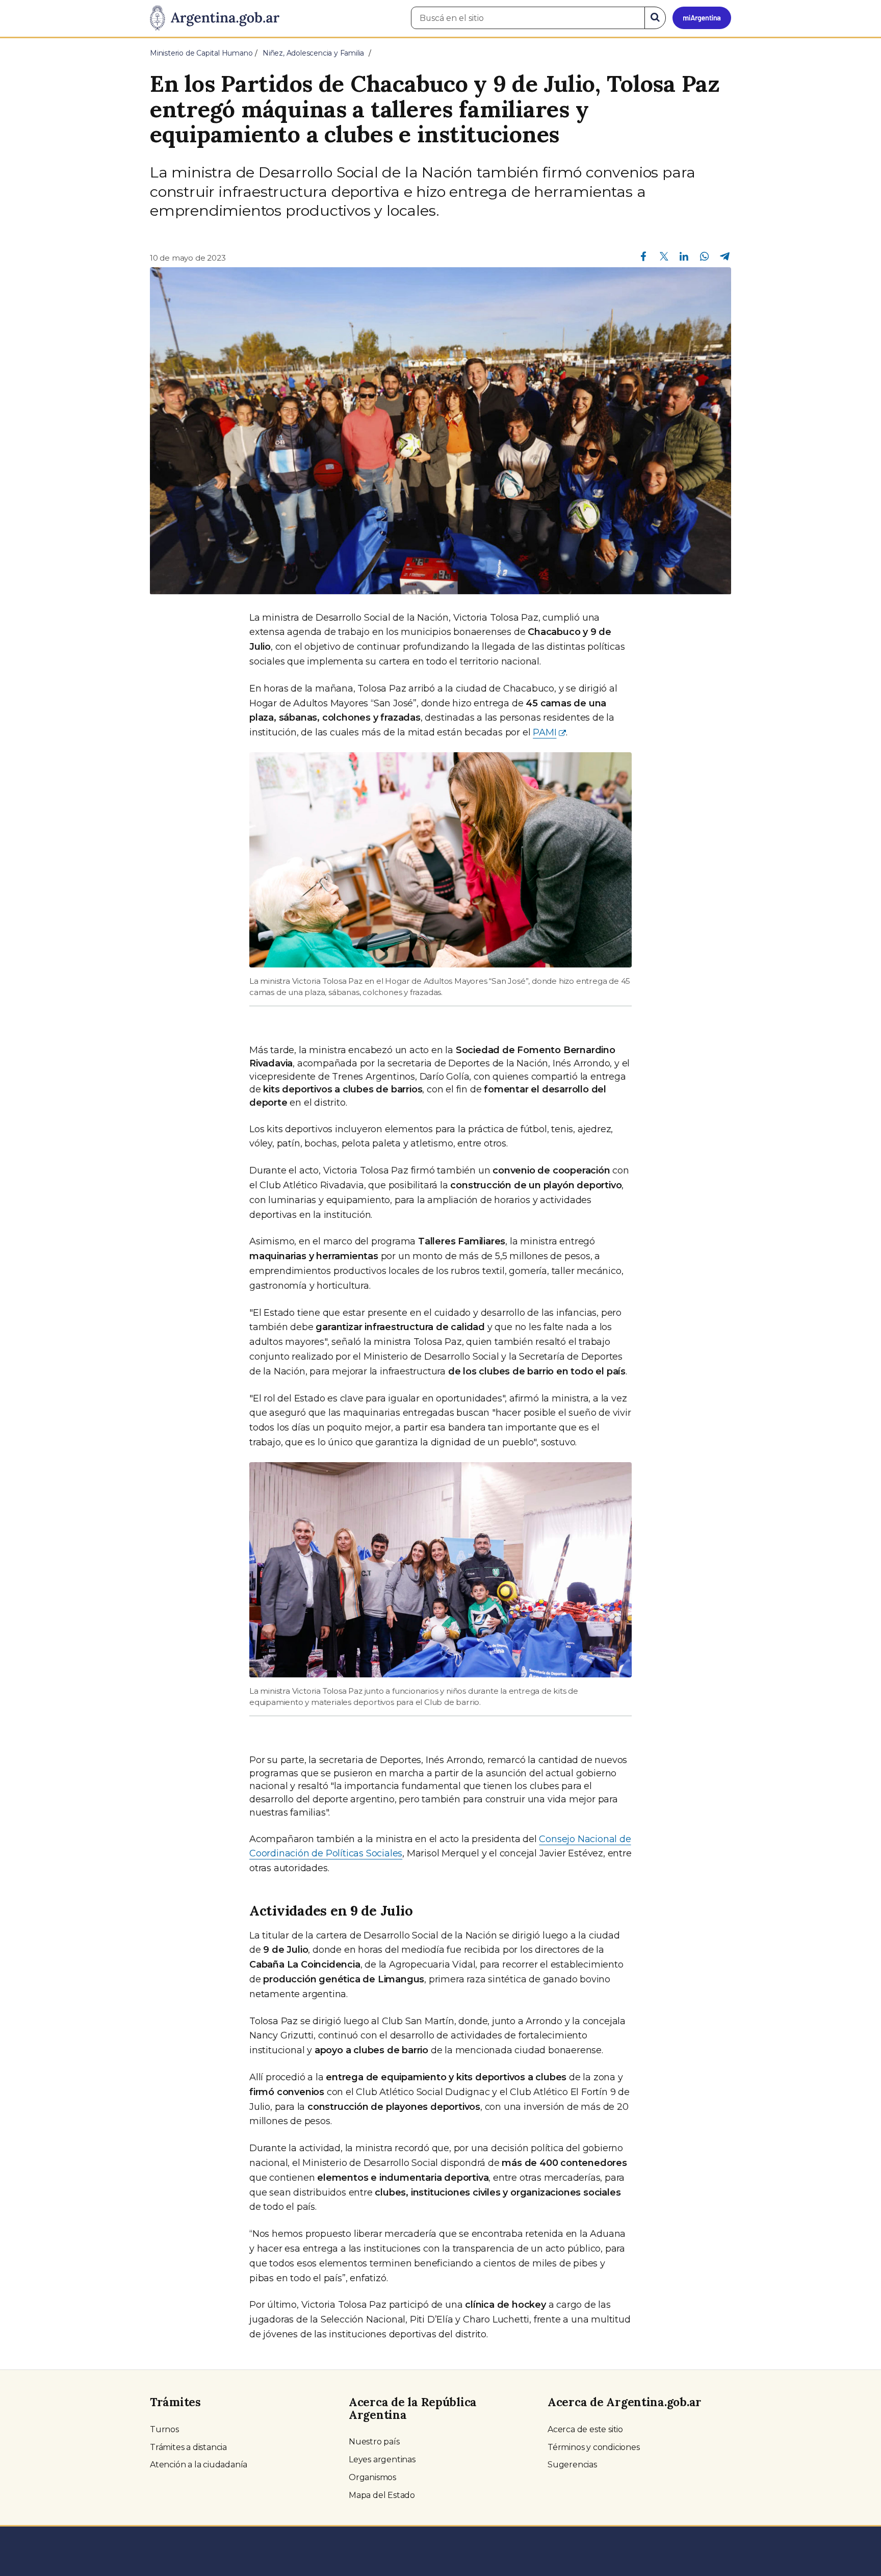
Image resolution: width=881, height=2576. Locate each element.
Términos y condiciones (594, 2447)
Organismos (372, 2477)
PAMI (545, 732)
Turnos (164, 2429)
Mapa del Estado (382, 2495)
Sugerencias (572, 2465)
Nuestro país (374, 2442)
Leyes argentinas (382, 2459)
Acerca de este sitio (585, 2429)
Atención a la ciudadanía (199, 2465)
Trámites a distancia (188, 2447)
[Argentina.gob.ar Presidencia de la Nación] (215, 18)
